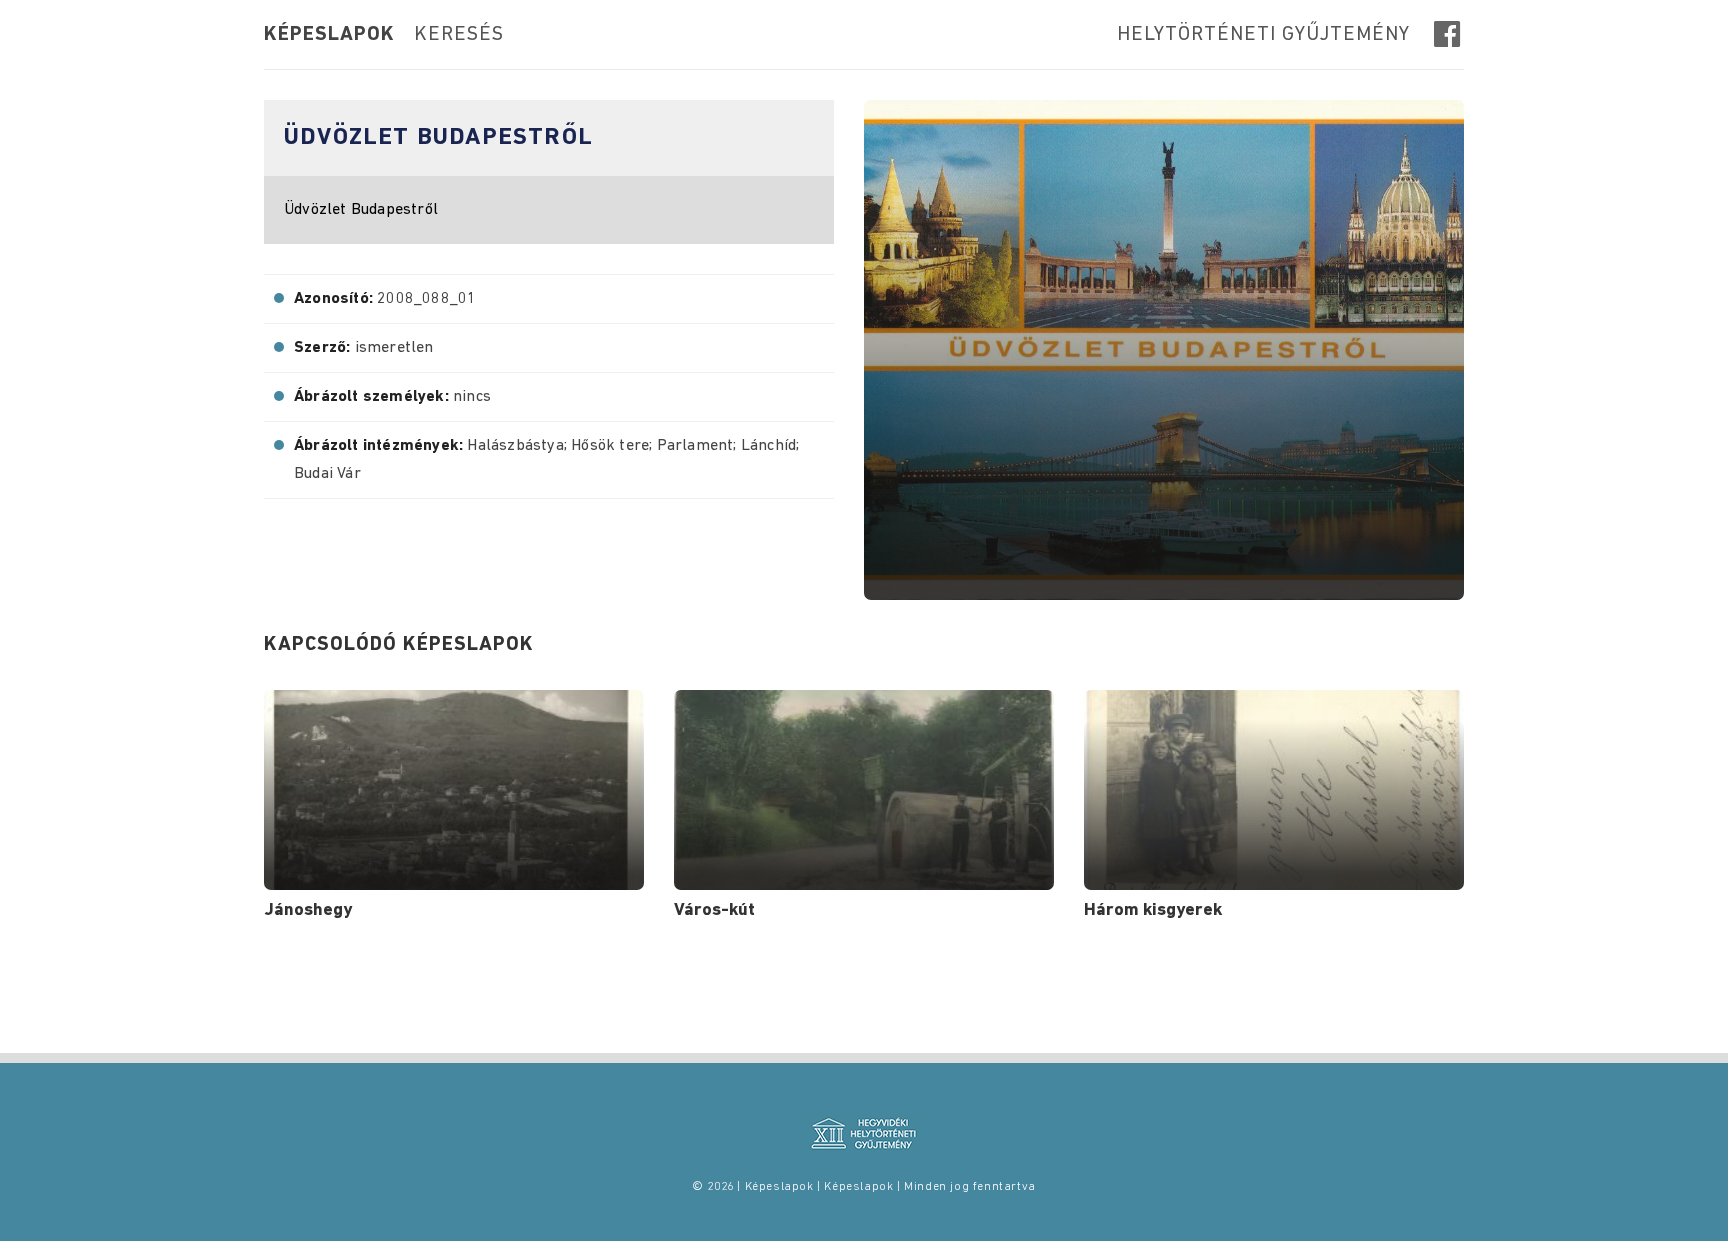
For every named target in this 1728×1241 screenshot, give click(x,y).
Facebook (1449, 34)
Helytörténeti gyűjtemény (1263, 35)
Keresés (459, 35)
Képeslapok (329, 35)
